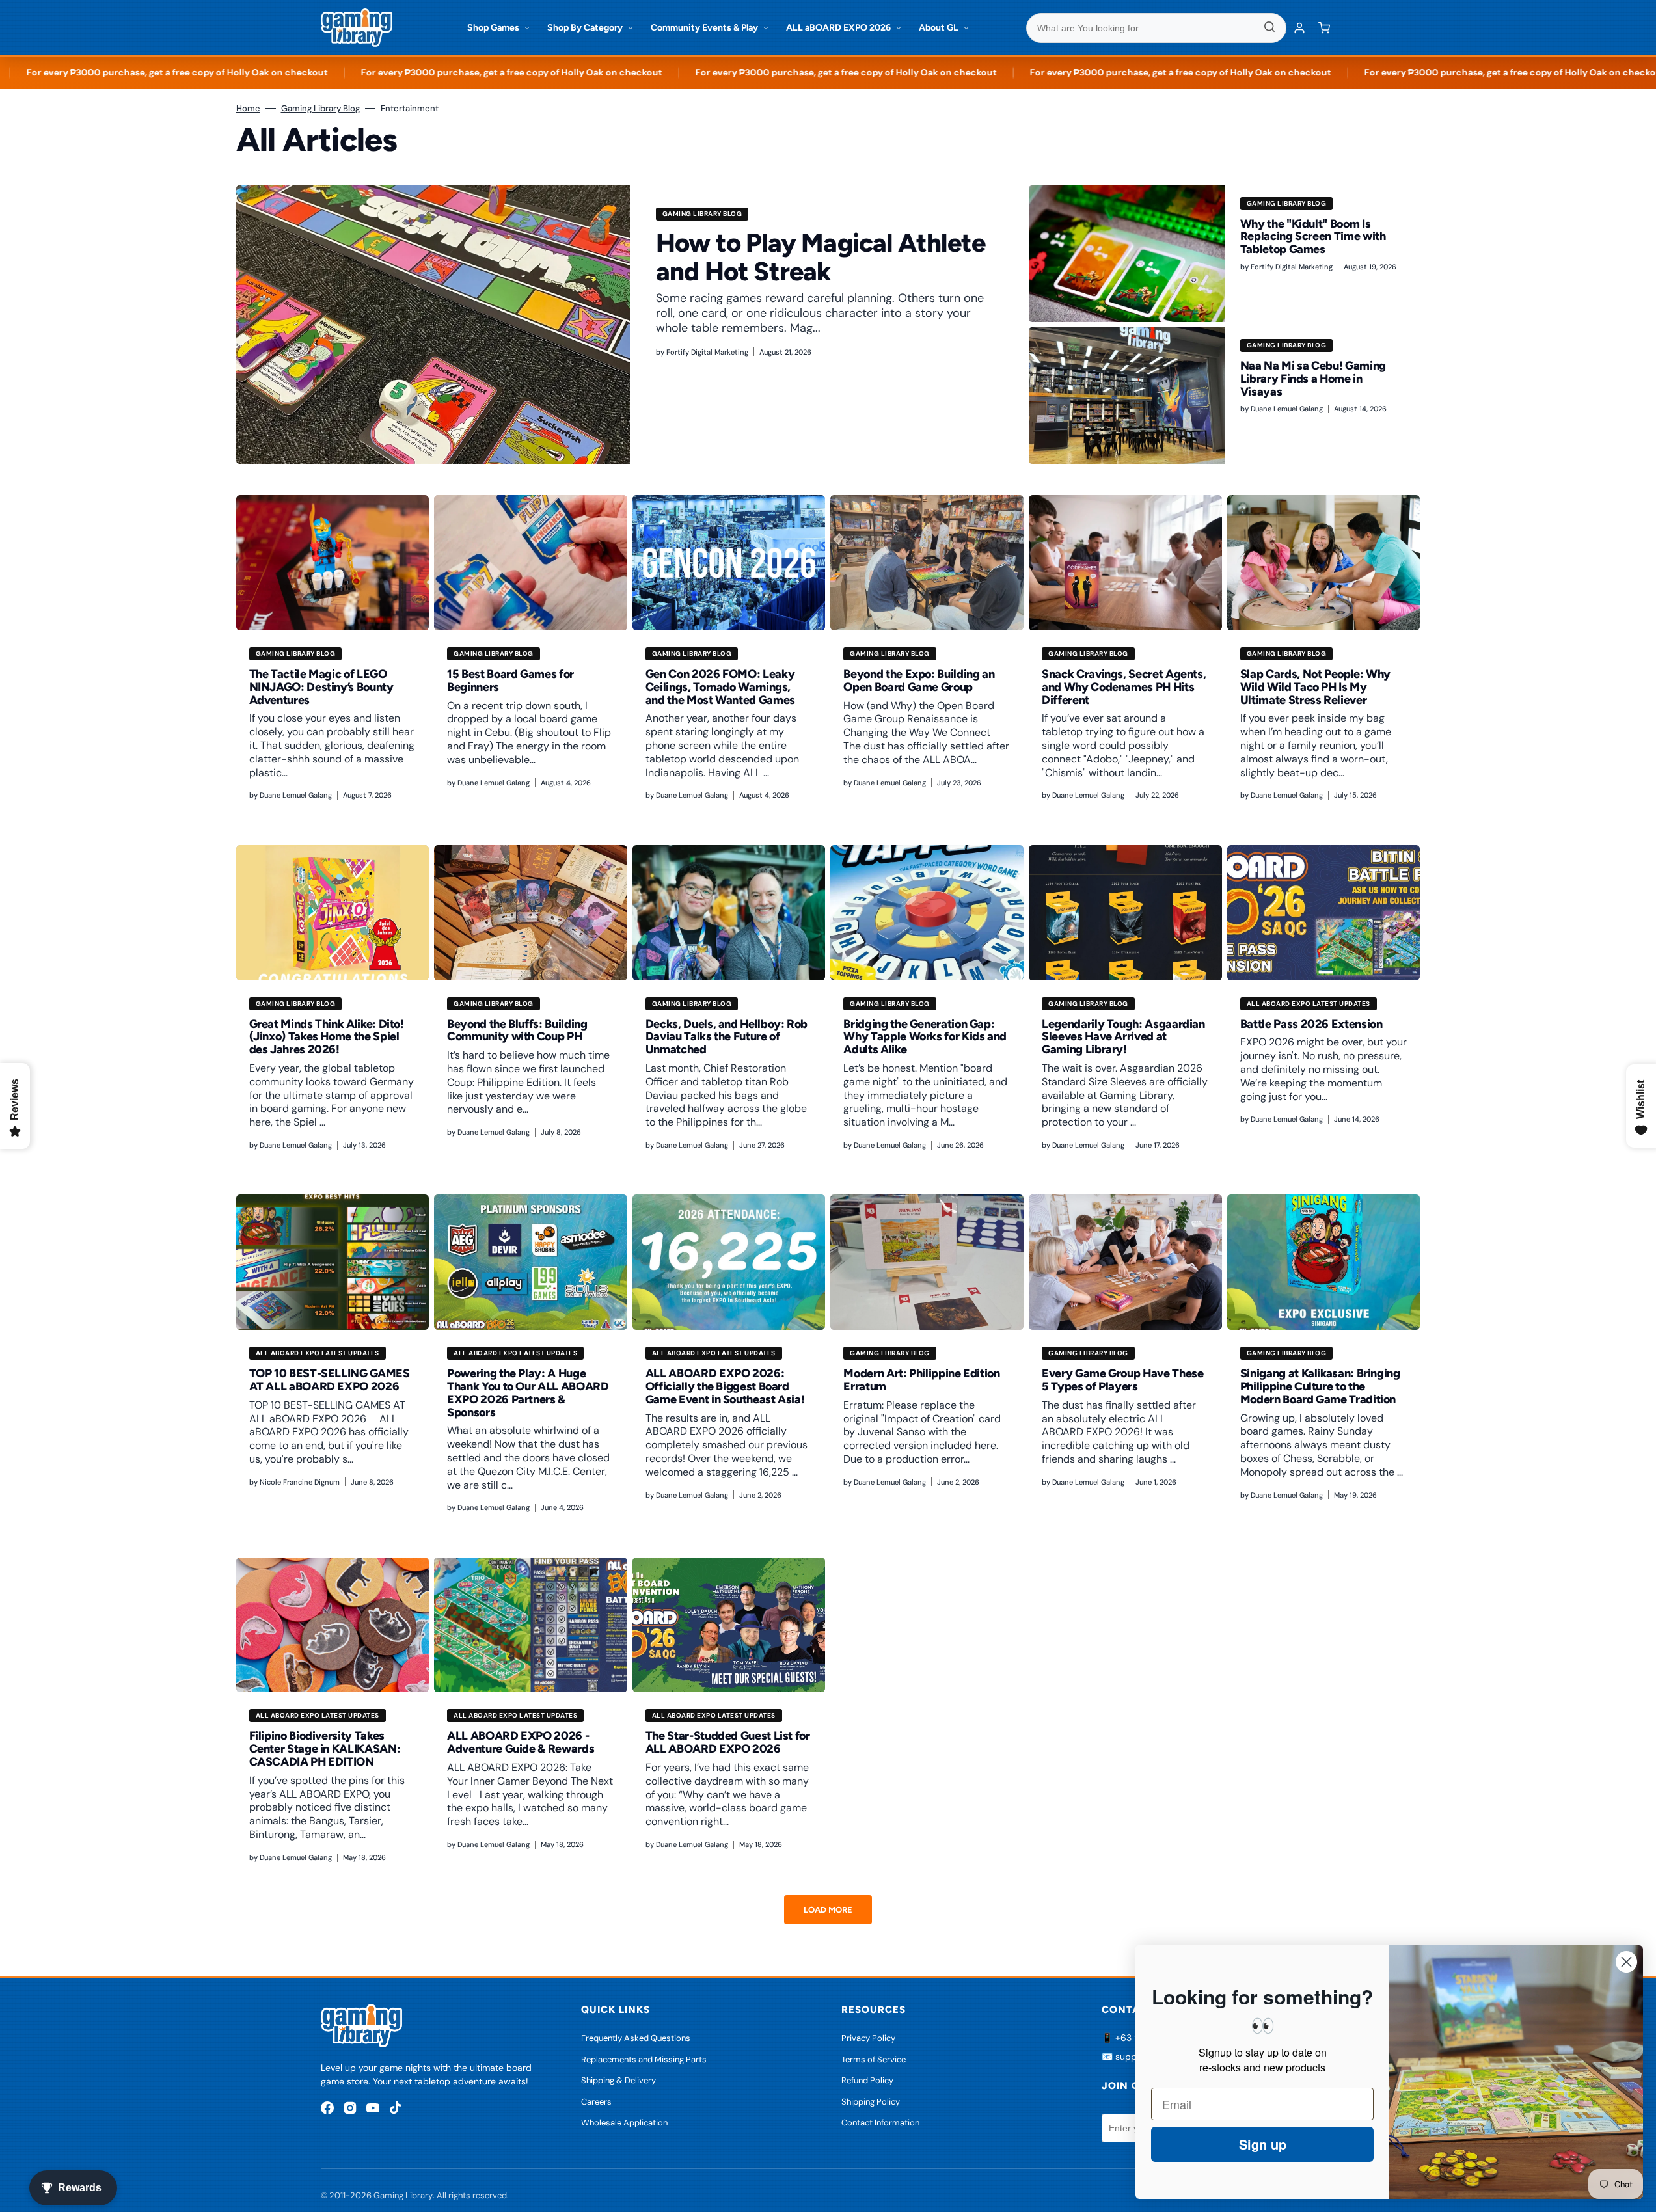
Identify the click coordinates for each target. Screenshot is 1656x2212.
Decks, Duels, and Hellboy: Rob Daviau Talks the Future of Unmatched (726, 1037)
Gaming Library (403, 2195)
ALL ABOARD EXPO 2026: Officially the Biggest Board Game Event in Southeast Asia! (725, 1386)
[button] (1324, 28)
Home (248, 108)
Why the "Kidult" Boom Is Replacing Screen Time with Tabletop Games (1313, 237)
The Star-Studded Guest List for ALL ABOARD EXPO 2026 (728, 1742)
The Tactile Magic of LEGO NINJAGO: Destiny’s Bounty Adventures (321, 687)
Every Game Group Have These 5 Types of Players (1122, 1380)
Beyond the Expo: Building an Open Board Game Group (919, 681)
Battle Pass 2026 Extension (1311, 1024)
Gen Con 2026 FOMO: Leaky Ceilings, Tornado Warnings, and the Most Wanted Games (720, 687)
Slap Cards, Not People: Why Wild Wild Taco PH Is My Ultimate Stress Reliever (1315, 687)
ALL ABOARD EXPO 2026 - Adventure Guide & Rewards (521, 1742)
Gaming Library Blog (320, 108)
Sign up (1263, 2144)
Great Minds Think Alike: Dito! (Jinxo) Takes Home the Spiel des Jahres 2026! (327, 1037)
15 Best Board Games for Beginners (510, 681)
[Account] (1299, 28)
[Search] (1269, 28)
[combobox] (1156, 28)
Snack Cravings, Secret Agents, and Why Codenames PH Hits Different (1124, 687)
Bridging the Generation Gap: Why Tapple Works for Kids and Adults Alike (925, 1037)
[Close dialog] (1626, 1962)
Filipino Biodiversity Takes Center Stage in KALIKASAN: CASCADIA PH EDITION (325, 1749)
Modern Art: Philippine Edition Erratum (921, 1380)
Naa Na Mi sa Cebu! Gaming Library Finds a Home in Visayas (1313, 379)
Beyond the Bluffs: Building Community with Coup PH (517, 1031)
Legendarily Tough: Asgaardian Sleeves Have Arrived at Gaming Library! (1123, 1037)
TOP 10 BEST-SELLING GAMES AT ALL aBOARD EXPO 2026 (330, 1380)
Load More (828, 1910)
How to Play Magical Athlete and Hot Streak (821, 257)
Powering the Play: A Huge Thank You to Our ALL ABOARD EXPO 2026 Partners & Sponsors (528, 1393)
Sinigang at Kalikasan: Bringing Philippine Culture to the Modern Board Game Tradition (1320, 1386)
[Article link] (630, 325)
